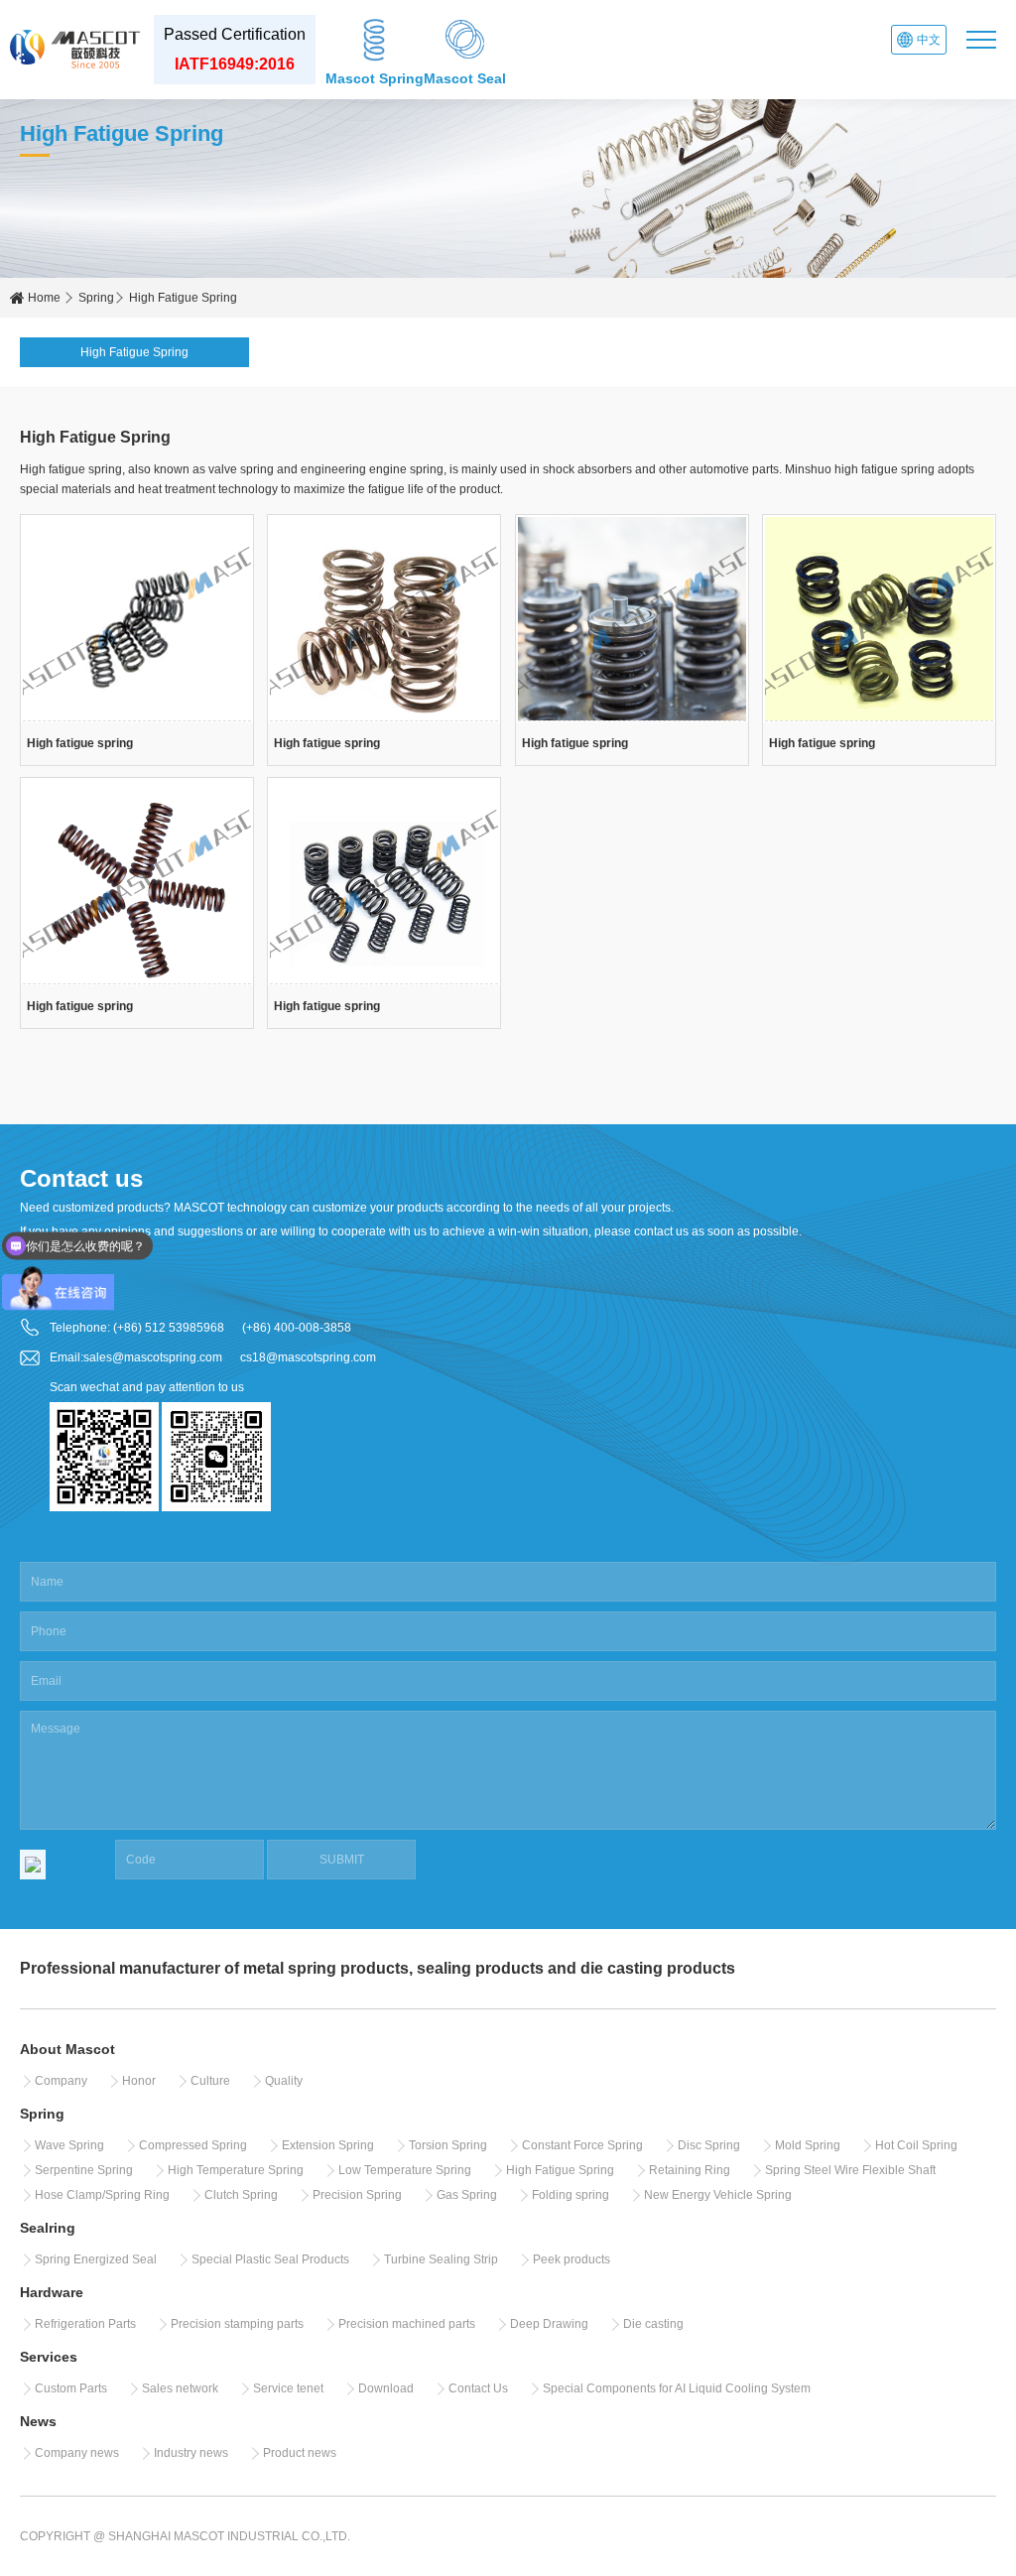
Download (386, 2388)
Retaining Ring (690, 2170)
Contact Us (478, 2388)
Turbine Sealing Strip (441, 2259)
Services (49, 2357)
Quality (284, 2081)
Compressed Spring (193, 2145)
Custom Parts (71, 2388)
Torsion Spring (448, 2145)
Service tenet (288, 2388)
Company (61, 2081)
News (38, 2421)
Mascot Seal (465, 78)
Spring (96, 298)
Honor (139, 2081)
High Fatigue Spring (134, 352)
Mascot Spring (375, 78)
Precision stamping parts (237, 2324)
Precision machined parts (407, 2324)
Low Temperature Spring (405, 2170)
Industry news (191, 2453)
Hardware (52, 2292)
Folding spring (571, 2195)
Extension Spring (328, 2145)
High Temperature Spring (236, 2170)
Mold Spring (808, 2145)
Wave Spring (69, 2145)
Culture (210, 2081)
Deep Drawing (549, 2324)
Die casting (653, 2324)
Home (43, 298)
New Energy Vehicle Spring (718, 2195)
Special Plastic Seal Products (270, 2259)
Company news (77, 2453)
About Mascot (67, 2049)
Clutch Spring (241, 2195)
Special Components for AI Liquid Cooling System (677, 2388)
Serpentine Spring (84, 2170)
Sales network (180, 2388)
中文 (929, 40)
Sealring (48, 2228)
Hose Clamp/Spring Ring (102, 2195)
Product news (300, 2453)
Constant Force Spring (582, 2145)
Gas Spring (467, 2195)
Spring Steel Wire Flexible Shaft (850, 2170)
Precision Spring (357, 2195)
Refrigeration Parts (85, 2324)
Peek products (571, 2259)
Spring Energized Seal (96, 2259)
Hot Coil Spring (916, 2145)
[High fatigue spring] (137, 619)
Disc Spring (709, 2145)
